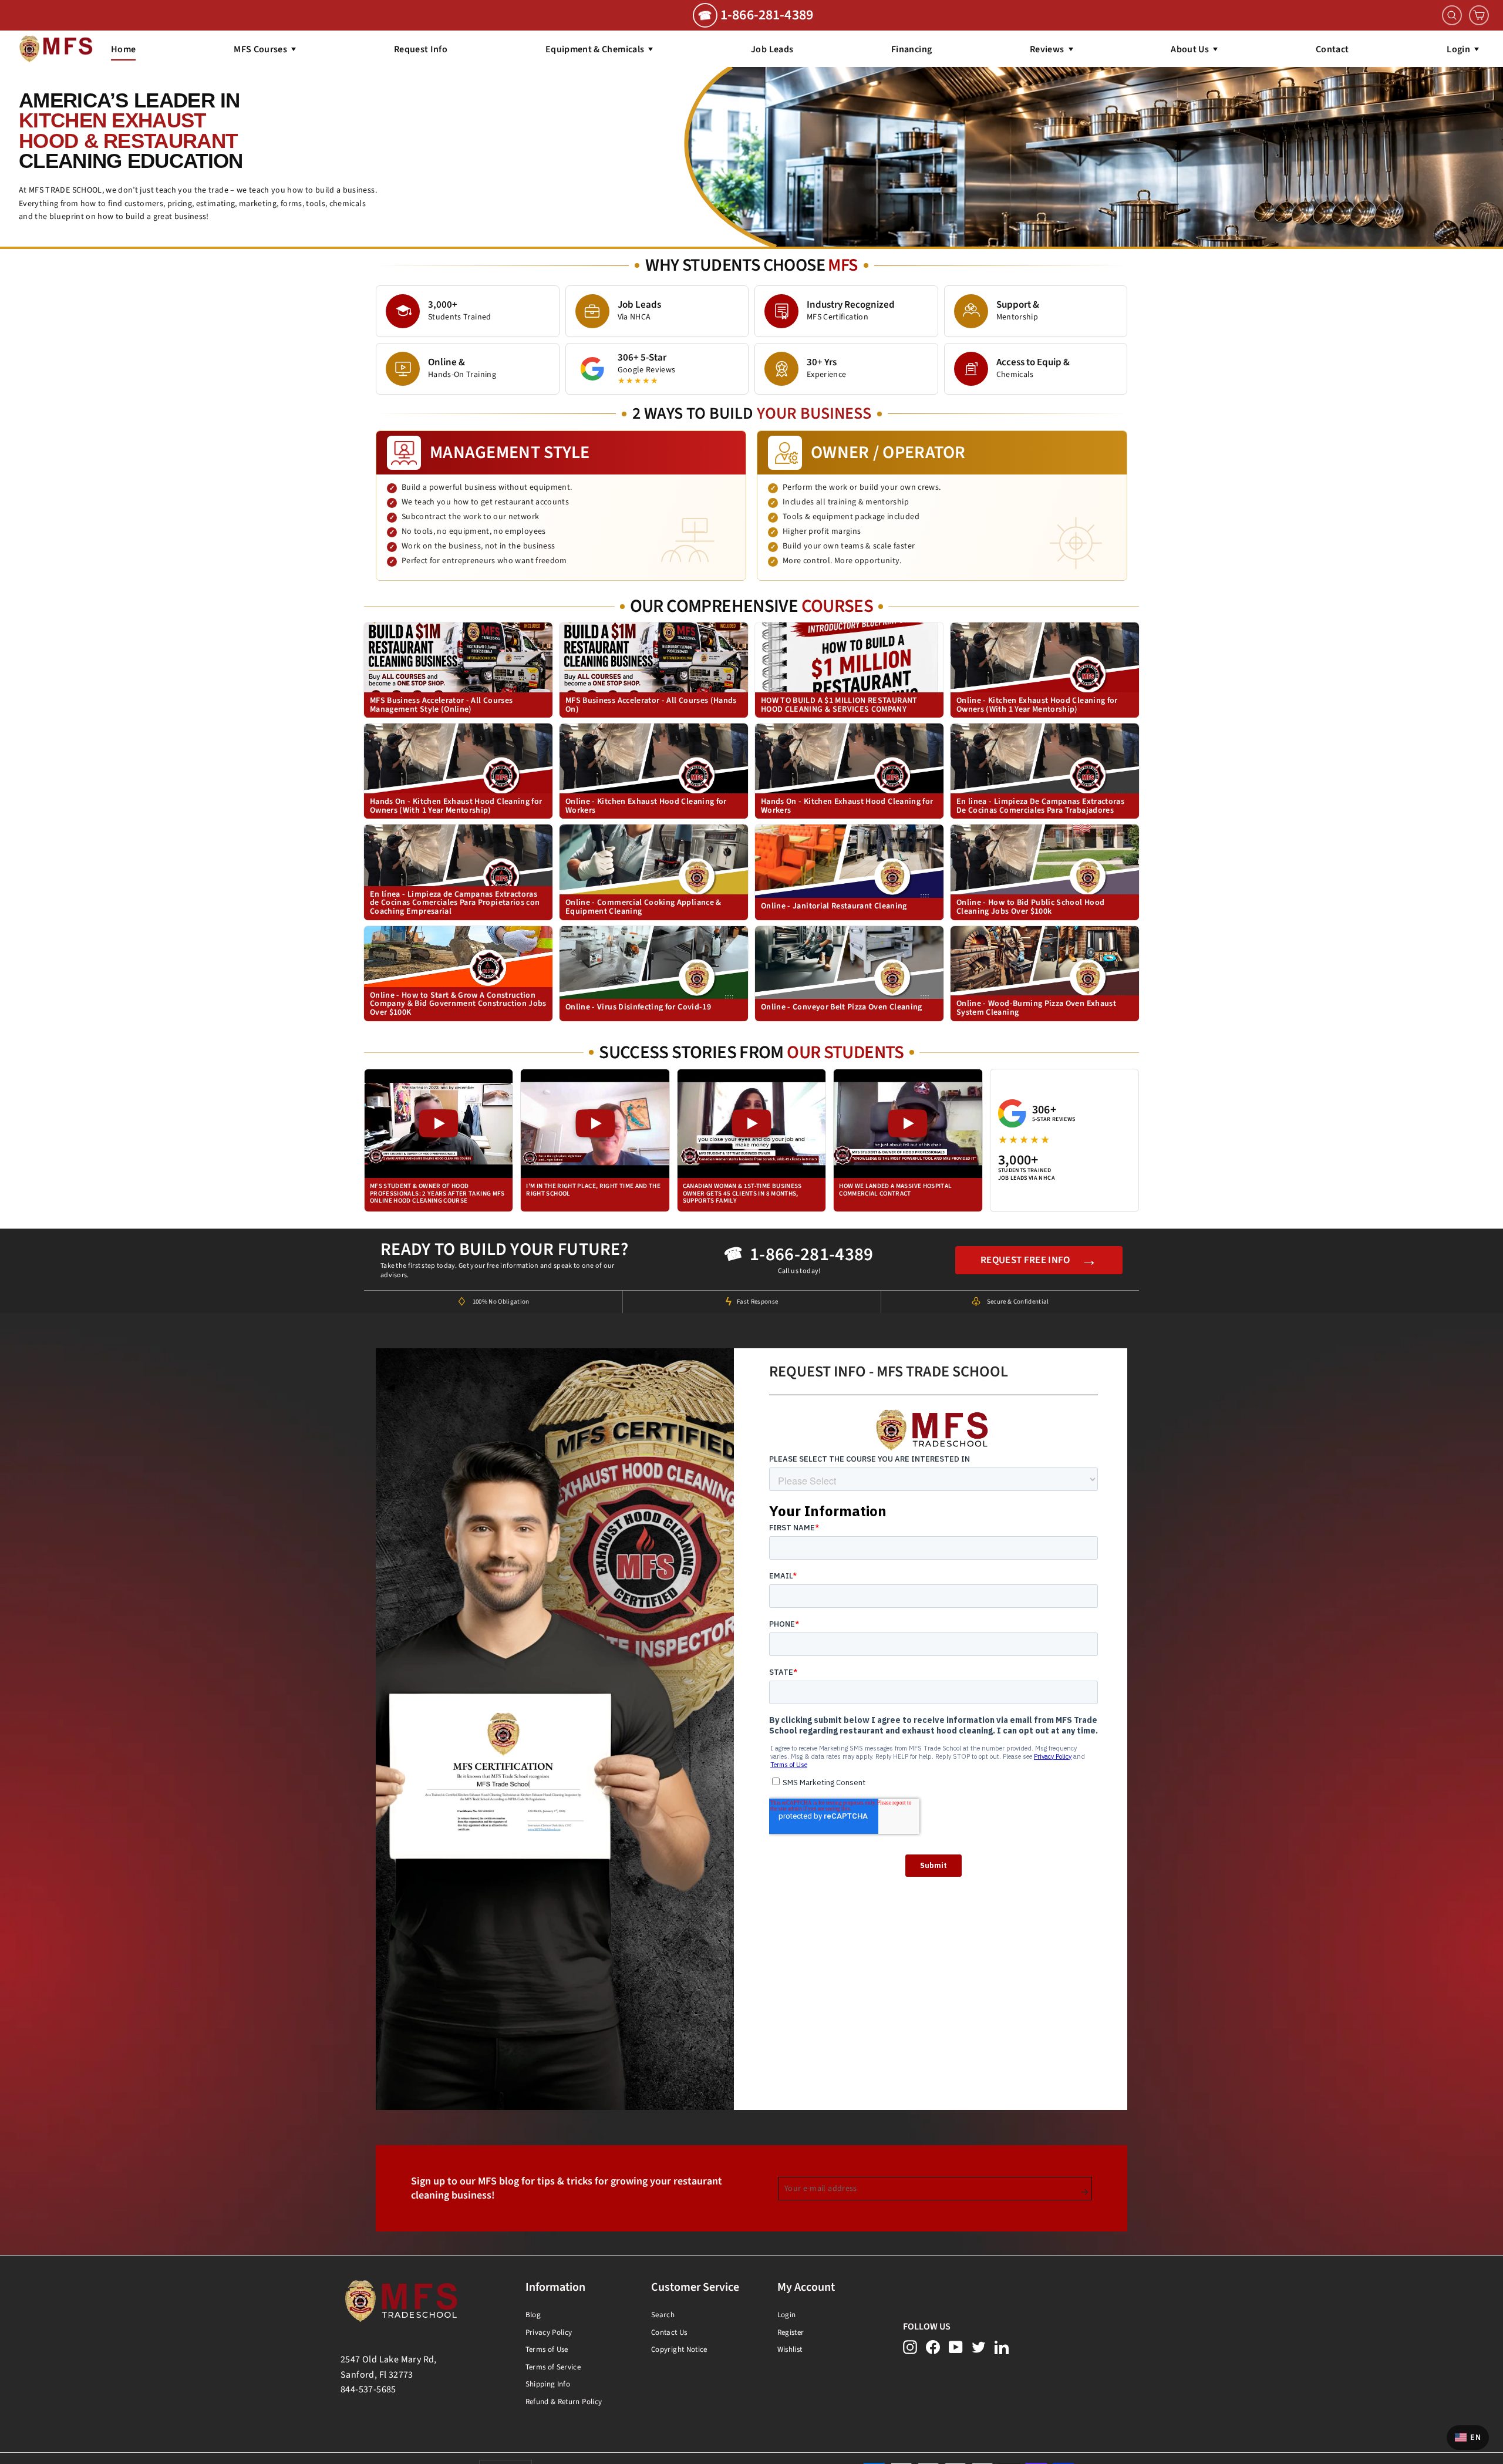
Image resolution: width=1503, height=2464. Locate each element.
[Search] (1452, 15)
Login (787, 2315)
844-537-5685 (368, 2389)
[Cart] (1479, 15)
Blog (533, 2315)
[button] (439, 1141)
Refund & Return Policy (564, 2402)
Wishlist (790, 2349)
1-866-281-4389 (812, 1255)
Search (663, 2315)
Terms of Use (547, 2349)
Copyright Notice (679, 2349)
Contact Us (669, 2332)
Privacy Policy (549, 2332)
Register (791, 2332)
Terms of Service (553, 2367)
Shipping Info (548, 2384)
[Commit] (1085, 2192)
